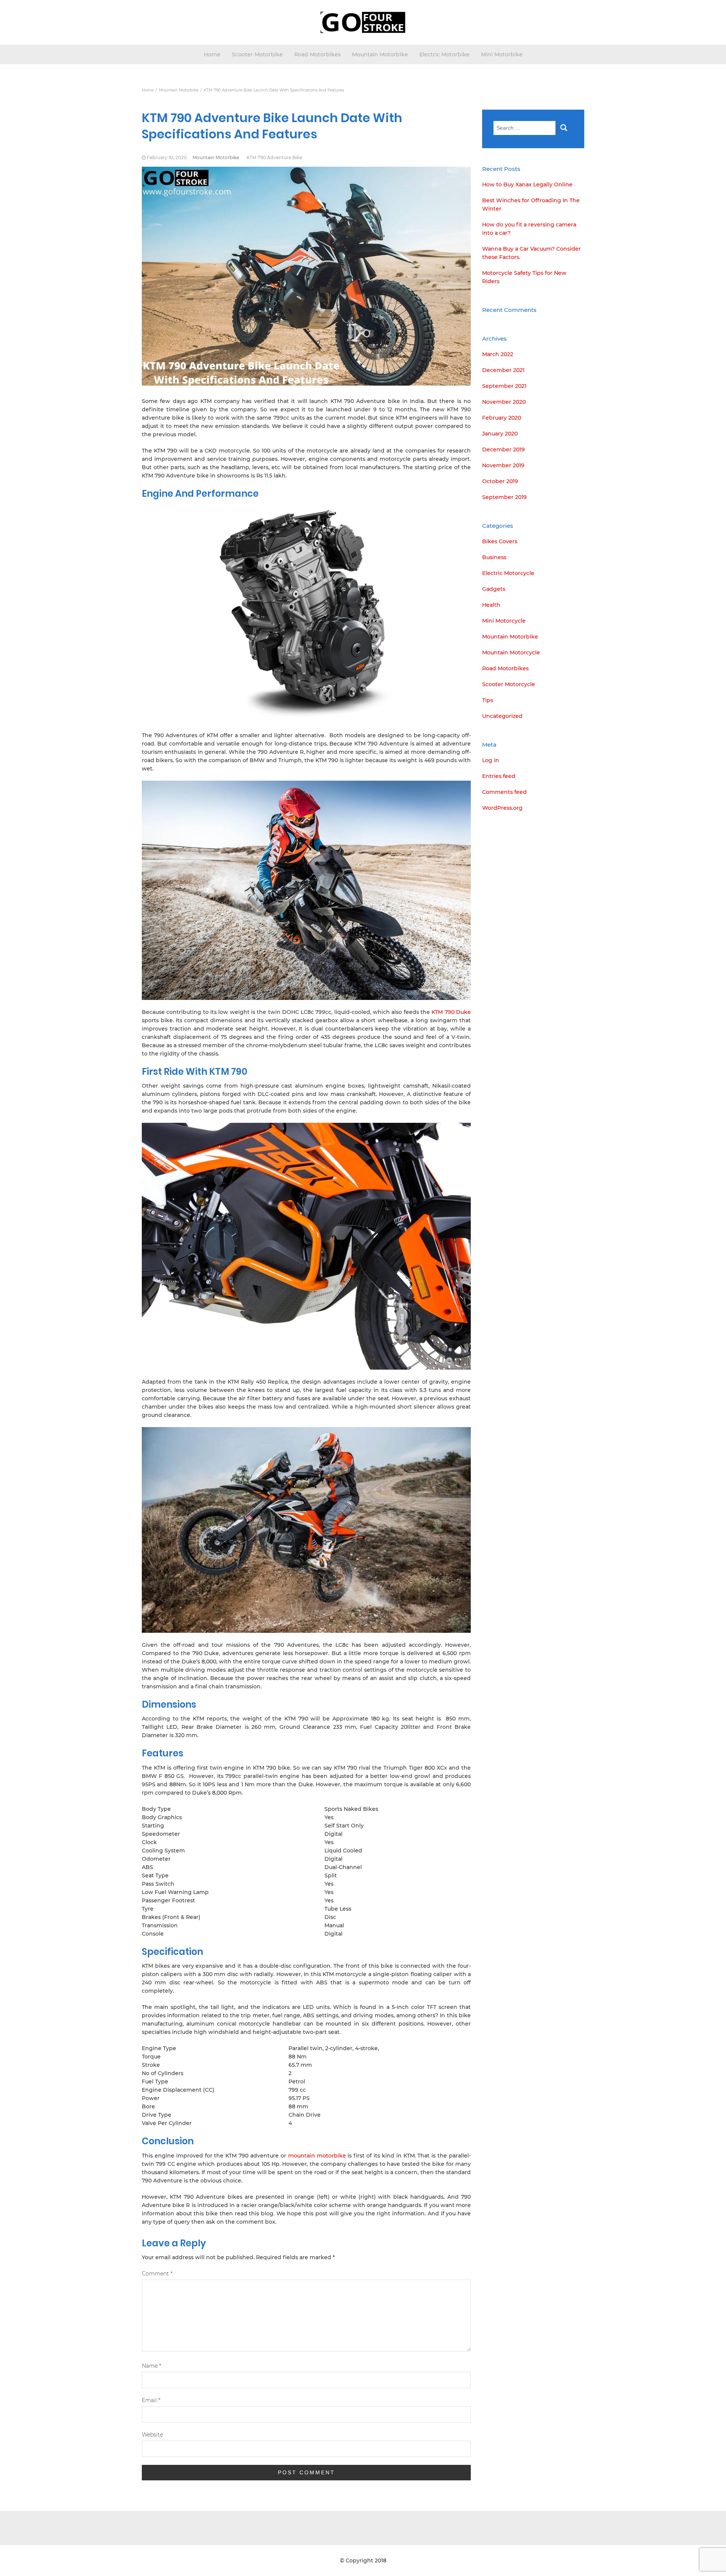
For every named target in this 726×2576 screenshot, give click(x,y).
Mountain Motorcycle (511, 653)
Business (494, 557)
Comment (157, 2274)
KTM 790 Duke (451, 1012)
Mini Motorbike (502, 54)
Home (212, 54)
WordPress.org (502, 808)
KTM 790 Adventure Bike (274, 157)
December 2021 (503, 370)
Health (491, 605)
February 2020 (502, 418)
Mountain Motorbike (380, 54)
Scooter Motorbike (257, 54)
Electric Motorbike (444, 54)
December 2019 (503, 449)
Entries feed (499, 776)
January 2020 (500, 434)
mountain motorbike (317, 2156)
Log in (491, 760)
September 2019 (504, 497)
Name (151, 2366)
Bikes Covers (500, 541)
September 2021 (504, 386)
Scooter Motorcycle (509, 684)
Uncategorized (502, 716)
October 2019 (500, 481)
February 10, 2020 (167, 157)
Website (152, 2435)
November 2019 (503, 465)
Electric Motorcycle (508, 573)
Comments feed (504, 792)
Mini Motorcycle (504, 621)
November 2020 (504, 402)
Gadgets (494, 589)
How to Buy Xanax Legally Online (527, 184)
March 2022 (498, 354)
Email (151, 2400)
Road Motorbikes (317, 54)
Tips (488, 700)
